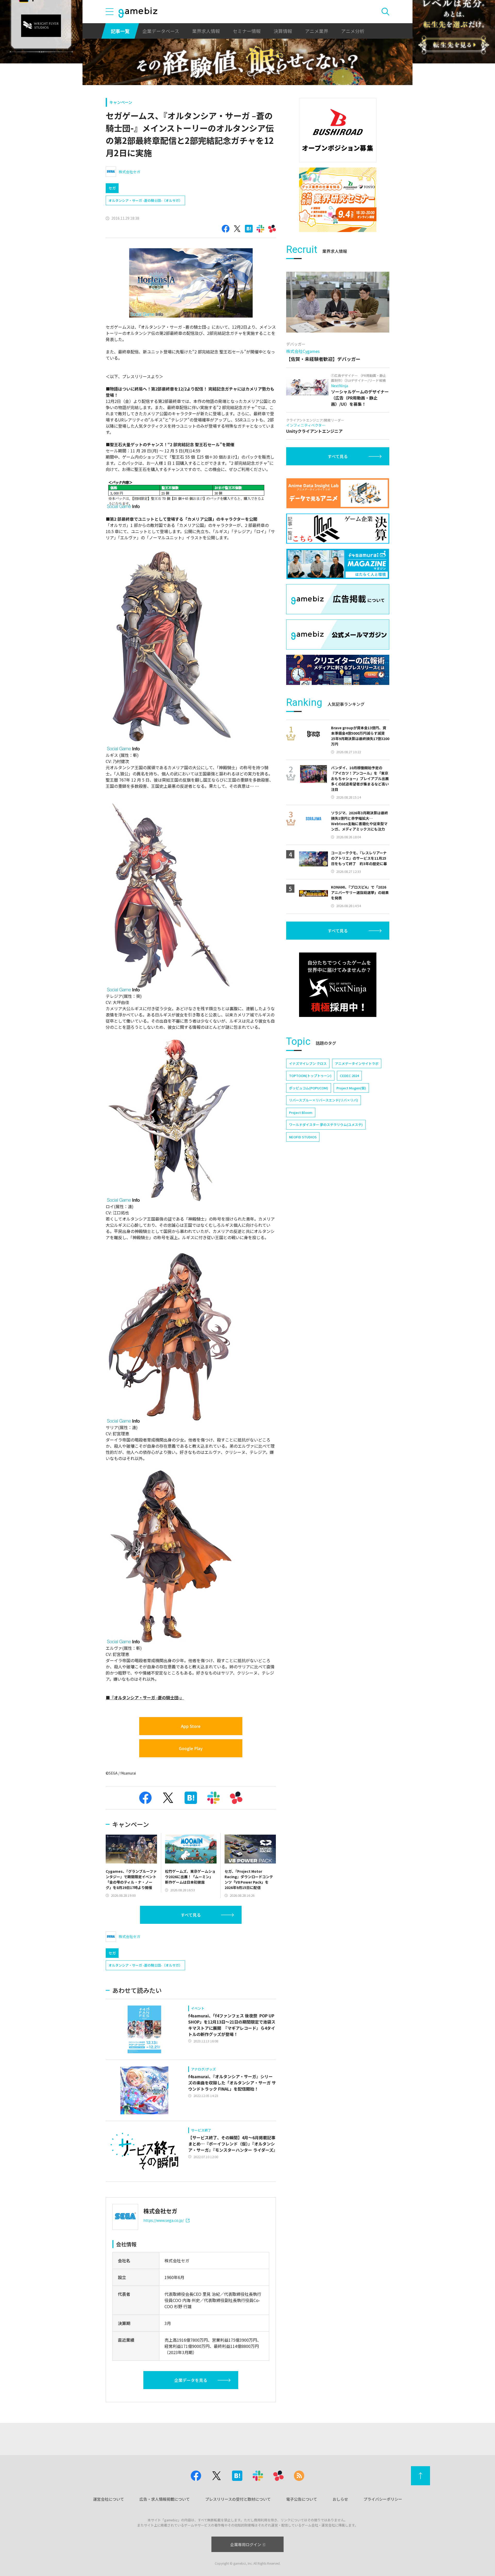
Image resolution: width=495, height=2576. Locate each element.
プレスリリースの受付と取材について (238, 2499)
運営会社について (109, 2499)
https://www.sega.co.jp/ (164, 2220)
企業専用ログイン (246, 2544)
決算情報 (283, 31)
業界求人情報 (206, 31)
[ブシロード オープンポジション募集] (338, 130)
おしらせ (340, 2499)
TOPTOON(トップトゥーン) (310, 1076)
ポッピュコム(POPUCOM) (309, 1088)
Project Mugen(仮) (351, 1088)
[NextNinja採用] (338, 985)
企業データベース (161, 31)
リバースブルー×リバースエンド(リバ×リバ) (324, 1100)
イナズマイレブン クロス (308, 1063)
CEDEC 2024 (349, 1076)
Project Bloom (301, 1112)
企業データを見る (191, 2380)
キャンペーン (121, 102)
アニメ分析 (353, 31)
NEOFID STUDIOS (303, 1137)
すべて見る (191, 1915)
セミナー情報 (247, 31)
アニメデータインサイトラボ (357, 1063)
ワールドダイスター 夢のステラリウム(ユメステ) (326, 1125)
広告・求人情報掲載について (165, 2499)
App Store (191, 1726)
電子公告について (302, 2499)
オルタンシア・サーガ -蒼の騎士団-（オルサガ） (145, 200)
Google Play (191, 1748)
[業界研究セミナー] (338, 200)
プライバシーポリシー (383, 2499)
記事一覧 (120, 31)
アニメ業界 (317, 31)
